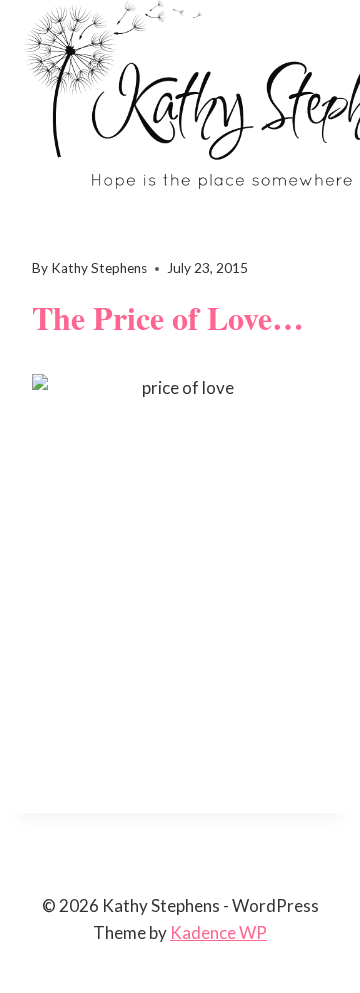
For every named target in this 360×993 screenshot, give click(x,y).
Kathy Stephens (99, 268)
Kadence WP (218, 932)
